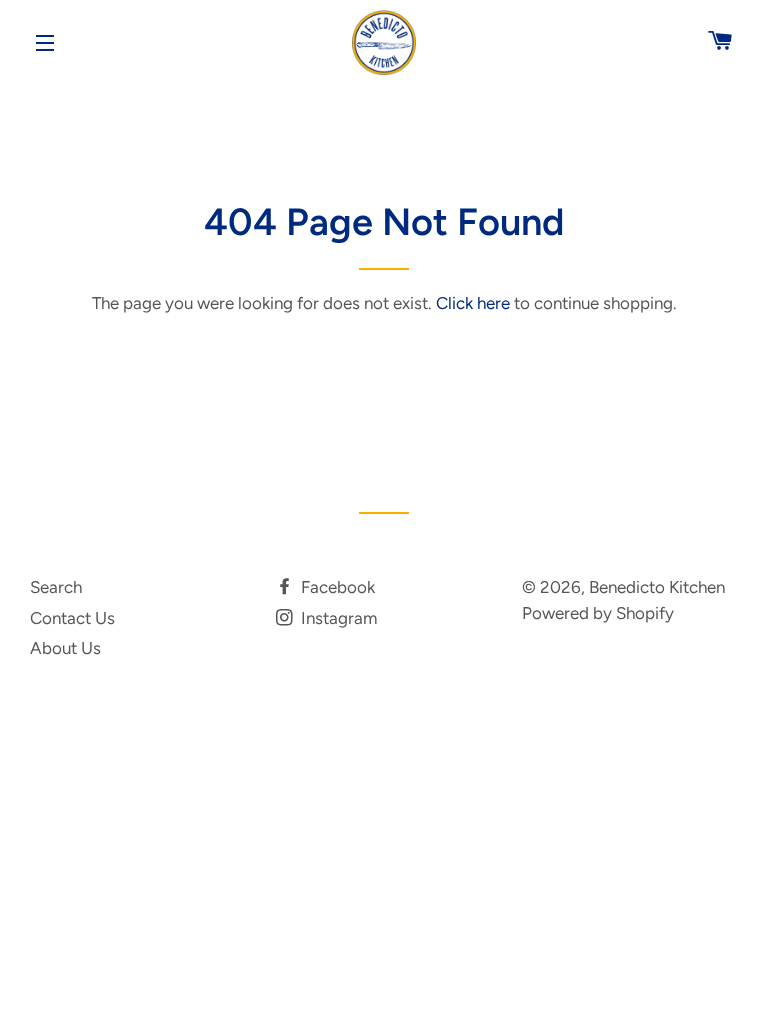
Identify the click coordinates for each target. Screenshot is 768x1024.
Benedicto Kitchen (657, 587)
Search (56, 587)
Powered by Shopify (598, 613)
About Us (65, 648)
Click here (473, 303)
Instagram (337, 618)
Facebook (336, 587)
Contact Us (72, 618)
